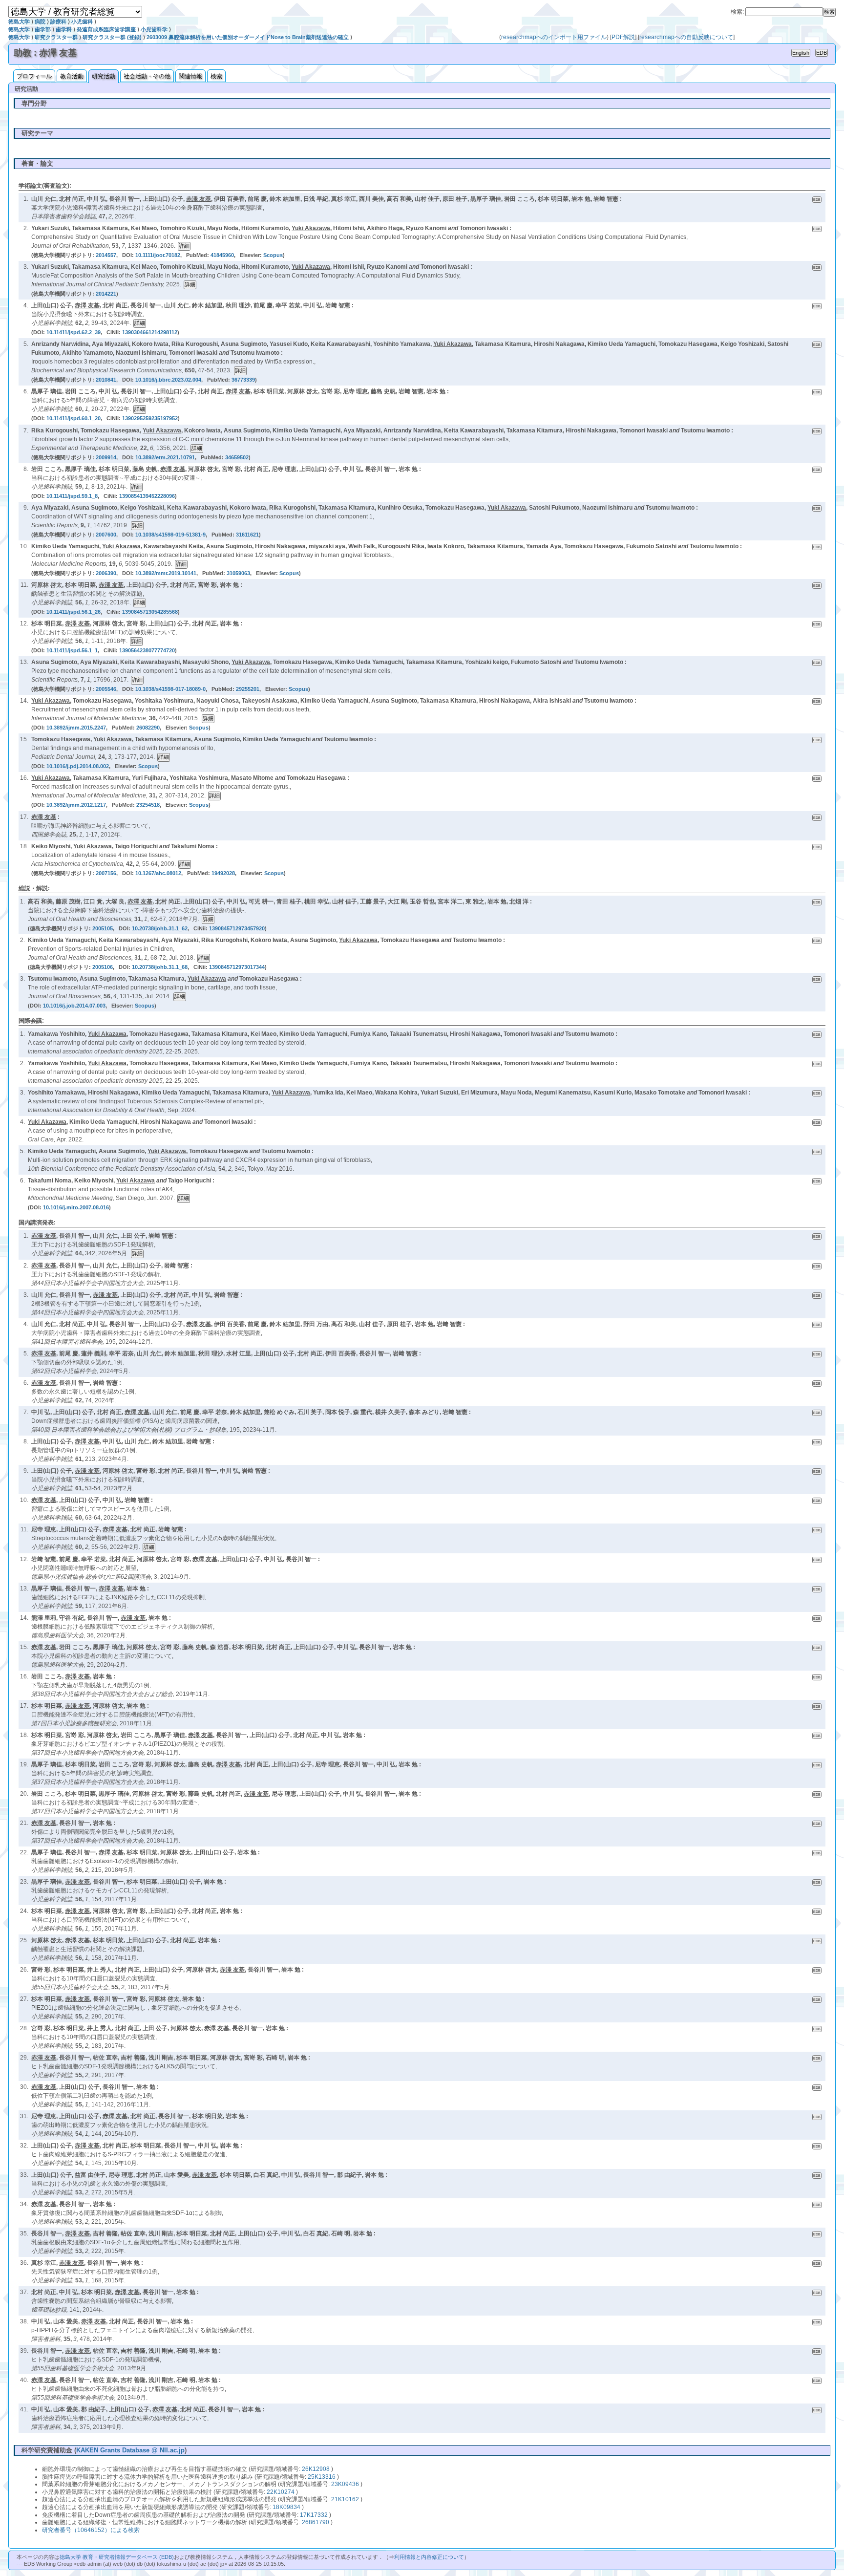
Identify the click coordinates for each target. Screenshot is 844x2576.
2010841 (106, 380)
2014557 (106, 255)
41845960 (222, 255)
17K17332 (314, 2515)
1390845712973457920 (237, 928)
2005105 (103, 928)
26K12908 (316, 2469)
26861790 (316, 2522)
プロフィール (34, 76)
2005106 (103, 967)
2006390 (106, 573)
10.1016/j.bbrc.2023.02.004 (168, 380)
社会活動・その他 (147, 76)
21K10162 (345, 2499)
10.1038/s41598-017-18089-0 (170, 689)
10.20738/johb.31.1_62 (160, 928)
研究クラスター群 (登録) (112, 37)
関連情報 (190, 76)
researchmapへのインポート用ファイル (554, 37)
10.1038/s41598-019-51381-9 (170, 535)
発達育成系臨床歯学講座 (106, 29)
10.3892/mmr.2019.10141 (166, 573)
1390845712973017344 (237, 967)
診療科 (58, 21)
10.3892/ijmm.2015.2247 (76, 728)
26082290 (148, 728)
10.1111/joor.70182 (158, 255)
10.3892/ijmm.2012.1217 (76, 805)
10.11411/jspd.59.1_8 (72, 496)
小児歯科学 (154, 29)
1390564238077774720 (147, 650)
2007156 (106, 873)
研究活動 (104, 76)
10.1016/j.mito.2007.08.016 (76, 1207)
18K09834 (286, 2507)
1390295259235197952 (150, 418)
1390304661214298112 (150, 332)
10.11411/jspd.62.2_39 (74, 332)
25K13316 (322, 2477)
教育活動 (72, 76)
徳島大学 (19, 21)
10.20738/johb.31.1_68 (160, 967)
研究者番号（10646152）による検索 (91, 2530)
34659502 (237, 457)
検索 (216, 76)
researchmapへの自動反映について (686, 37)
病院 (40, 21)
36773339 (243, 380)
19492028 (223, 873)
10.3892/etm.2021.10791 (165, 457)
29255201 (248, 689)
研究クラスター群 (56, 37)
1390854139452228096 (147, 496)
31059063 (238, 573)
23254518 (148, 805)
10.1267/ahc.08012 (158, 873)
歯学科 (64, 29)
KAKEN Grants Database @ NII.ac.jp (130, 2450)
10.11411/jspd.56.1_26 (74, 612)
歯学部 (43, 29)
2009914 (106, 457)
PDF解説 (623, 37)
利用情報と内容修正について (429, 2557)
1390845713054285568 (150, 612)
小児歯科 (82, 21)
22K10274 (281, 2492)
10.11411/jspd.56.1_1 (72, 650)
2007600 (106, 535)
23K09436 (345, 2484)
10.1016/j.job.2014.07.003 (74, 1006)
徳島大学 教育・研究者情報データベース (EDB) (117, 2557)
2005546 (106, 689)
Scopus (273, 255)
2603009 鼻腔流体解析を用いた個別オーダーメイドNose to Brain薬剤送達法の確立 (248, 37)
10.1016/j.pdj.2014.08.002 (78, 766)
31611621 (247, 535)
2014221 (106, 294)
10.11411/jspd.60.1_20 (74, 418)
